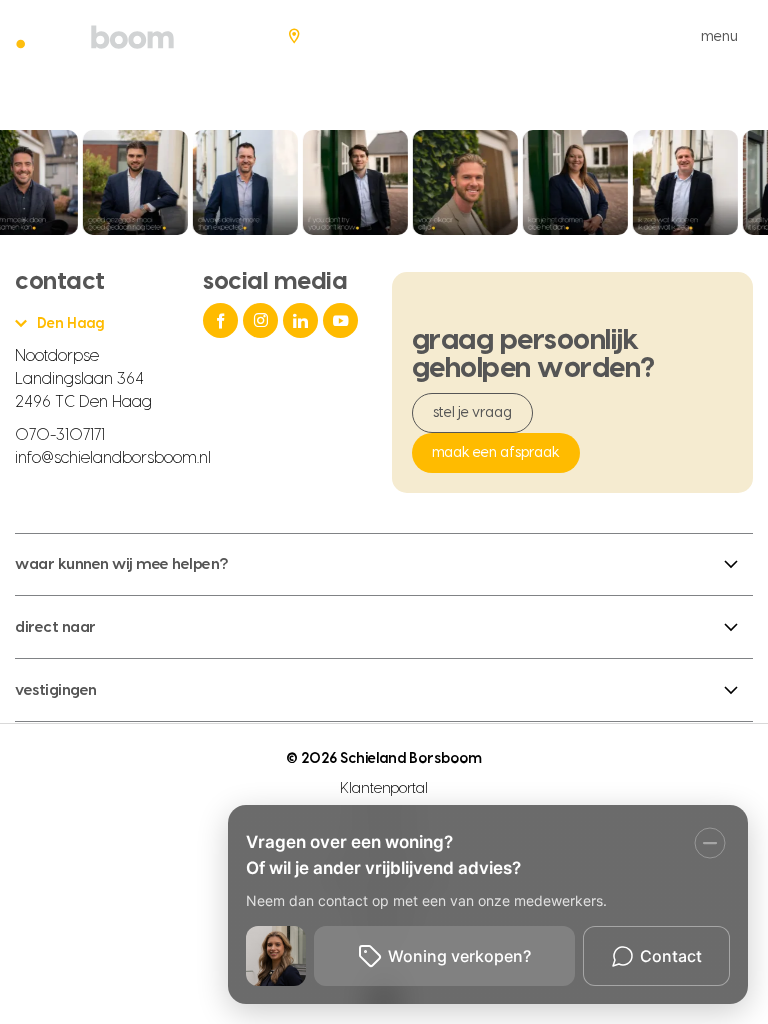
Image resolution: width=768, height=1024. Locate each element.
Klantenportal (384, 789)
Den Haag (70, 324)
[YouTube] (343, 320)
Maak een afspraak (496, 453)
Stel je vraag (473, 413)
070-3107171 (60, 435)
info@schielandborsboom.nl (113, 458)
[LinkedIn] (303, 320)
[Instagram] (263, 320)
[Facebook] (223, 320)
